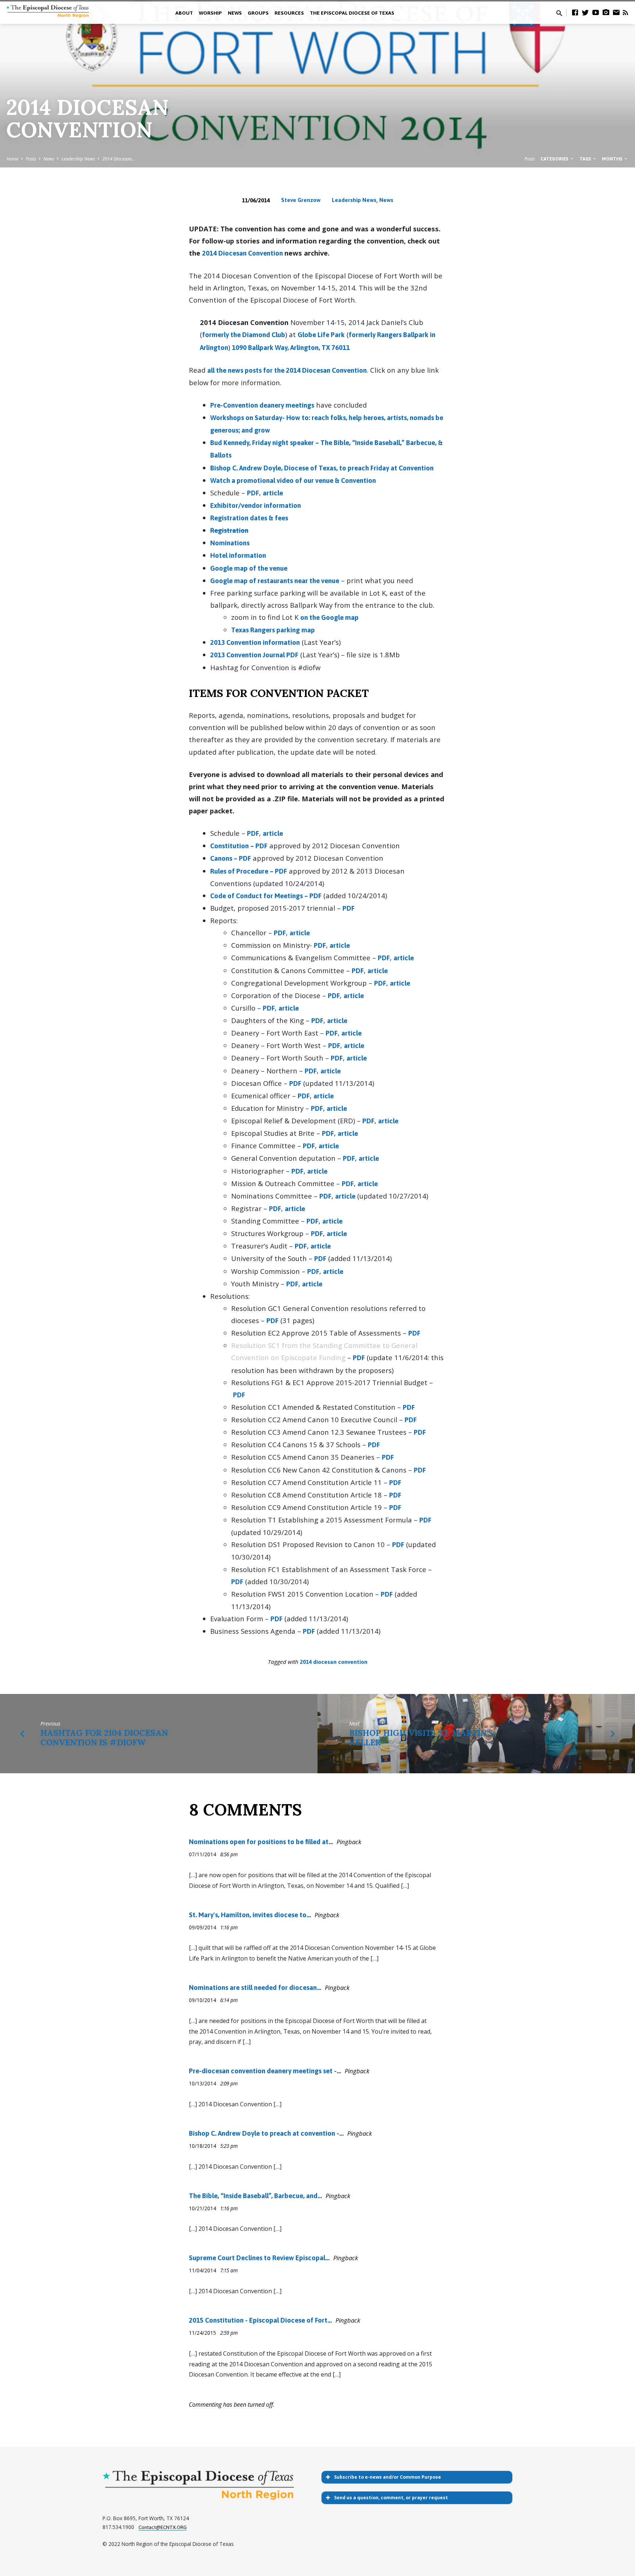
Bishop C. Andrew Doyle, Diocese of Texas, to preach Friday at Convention (322, 468)
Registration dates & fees (249, 518)
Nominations (230, 543)
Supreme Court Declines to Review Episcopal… (259, 2258)
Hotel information (238, 555)
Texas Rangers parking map (273, 630)
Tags (586, 159)
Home (12, 159)
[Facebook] (575, 12)
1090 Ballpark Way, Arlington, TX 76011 (291, 348)
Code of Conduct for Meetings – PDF (266, 896)
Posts (31, 159)
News (49, 159)
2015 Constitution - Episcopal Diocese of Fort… (260, 2320)
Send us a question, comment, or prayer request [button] (391, 2498)
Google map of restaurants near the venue (275, 581)
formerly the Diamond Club (244, 335)
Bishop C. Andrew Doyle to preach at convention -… (266, 2133)
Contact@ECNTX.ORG (163, 2527)
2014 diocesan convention (334, 1662)
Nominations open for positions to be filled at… (261, 1842)
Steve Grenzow (301, 200)
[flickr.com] (606, 12)
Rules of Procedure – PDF (249, 871)
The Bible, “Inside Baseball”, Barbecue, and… (255, 2196)
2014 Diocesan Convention (243, 253)
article (273, 493)
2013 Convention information (255, 642)
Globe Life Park (321, 335)
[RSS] (625, 12)
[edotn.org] (616, 12)
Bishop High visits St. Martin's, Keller (422, 1737)
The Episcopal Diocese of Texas (352, 13)
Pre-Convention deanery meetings (262, 405)
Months (613, 159)
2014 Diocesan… (119, 159)
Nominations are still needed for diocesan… (255, 1988)
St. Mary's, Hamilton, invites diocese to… (250, 1915)
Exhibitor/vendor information (256, 505)
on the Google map (329, 617)
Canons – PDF (231, 858)
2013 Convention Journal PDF (254, 655)
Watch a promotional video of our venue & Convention (293, 480)
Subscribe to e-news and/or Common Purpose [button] (388, 2477)
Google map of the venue (249, 568)
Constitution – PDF (239, 846)
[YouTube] (596, 12)
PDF (253, 493)
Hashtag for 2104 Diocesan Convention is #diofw (104, 1737)
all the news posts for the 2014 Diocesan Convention (287, 370)
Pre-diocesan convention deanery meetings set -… (265, 2071)
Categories (555, 159)
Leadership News (78, 159)
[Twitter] (585, 12)
